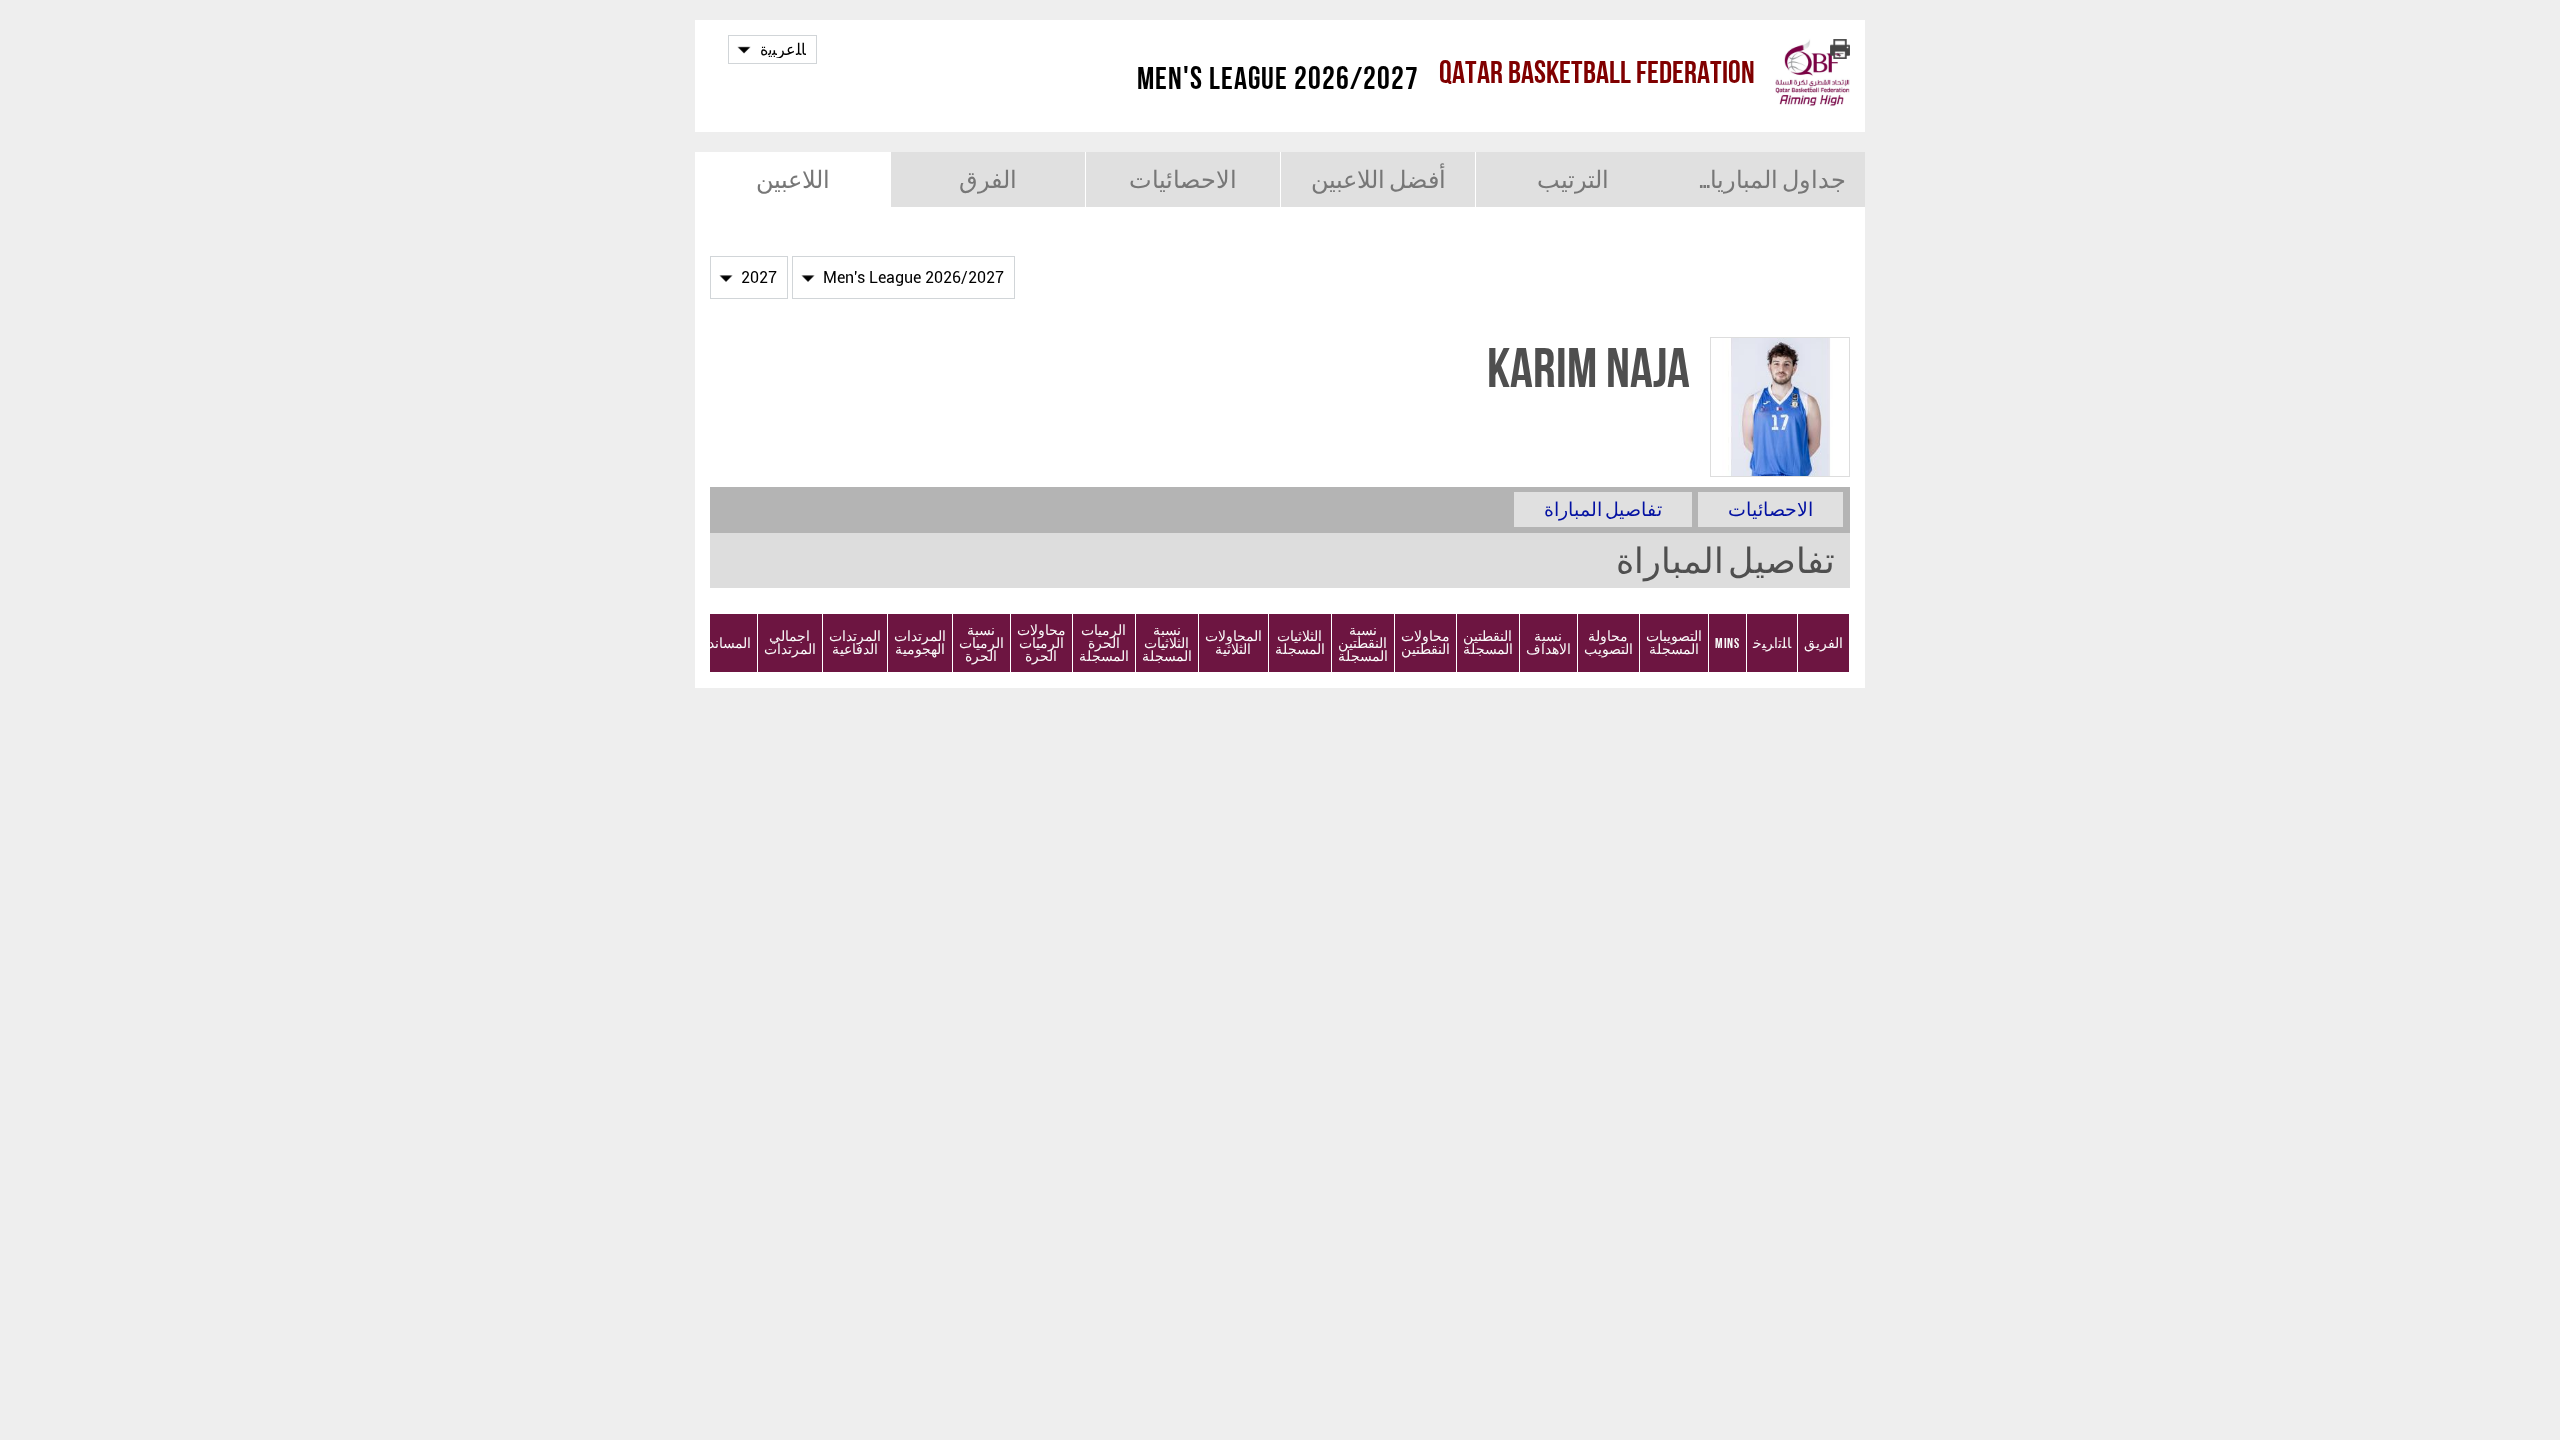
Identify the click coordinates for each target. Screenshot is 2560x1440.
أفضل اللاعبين (1378, 179)
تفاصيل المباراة (1603, 509)
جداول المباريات (1766, 179)
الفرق (988, 179)
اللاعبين (793, 179)
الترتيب (1573, 179)
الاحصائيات (1183, 179)
